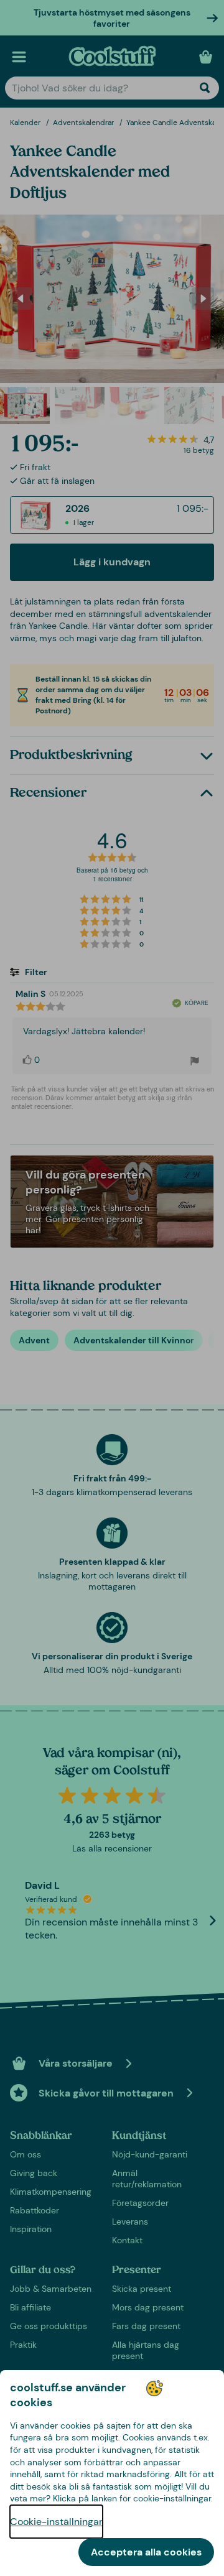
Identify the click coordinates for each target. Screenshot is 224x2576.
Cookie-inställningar (56, 2522)
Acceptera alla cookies (146, 2552)
